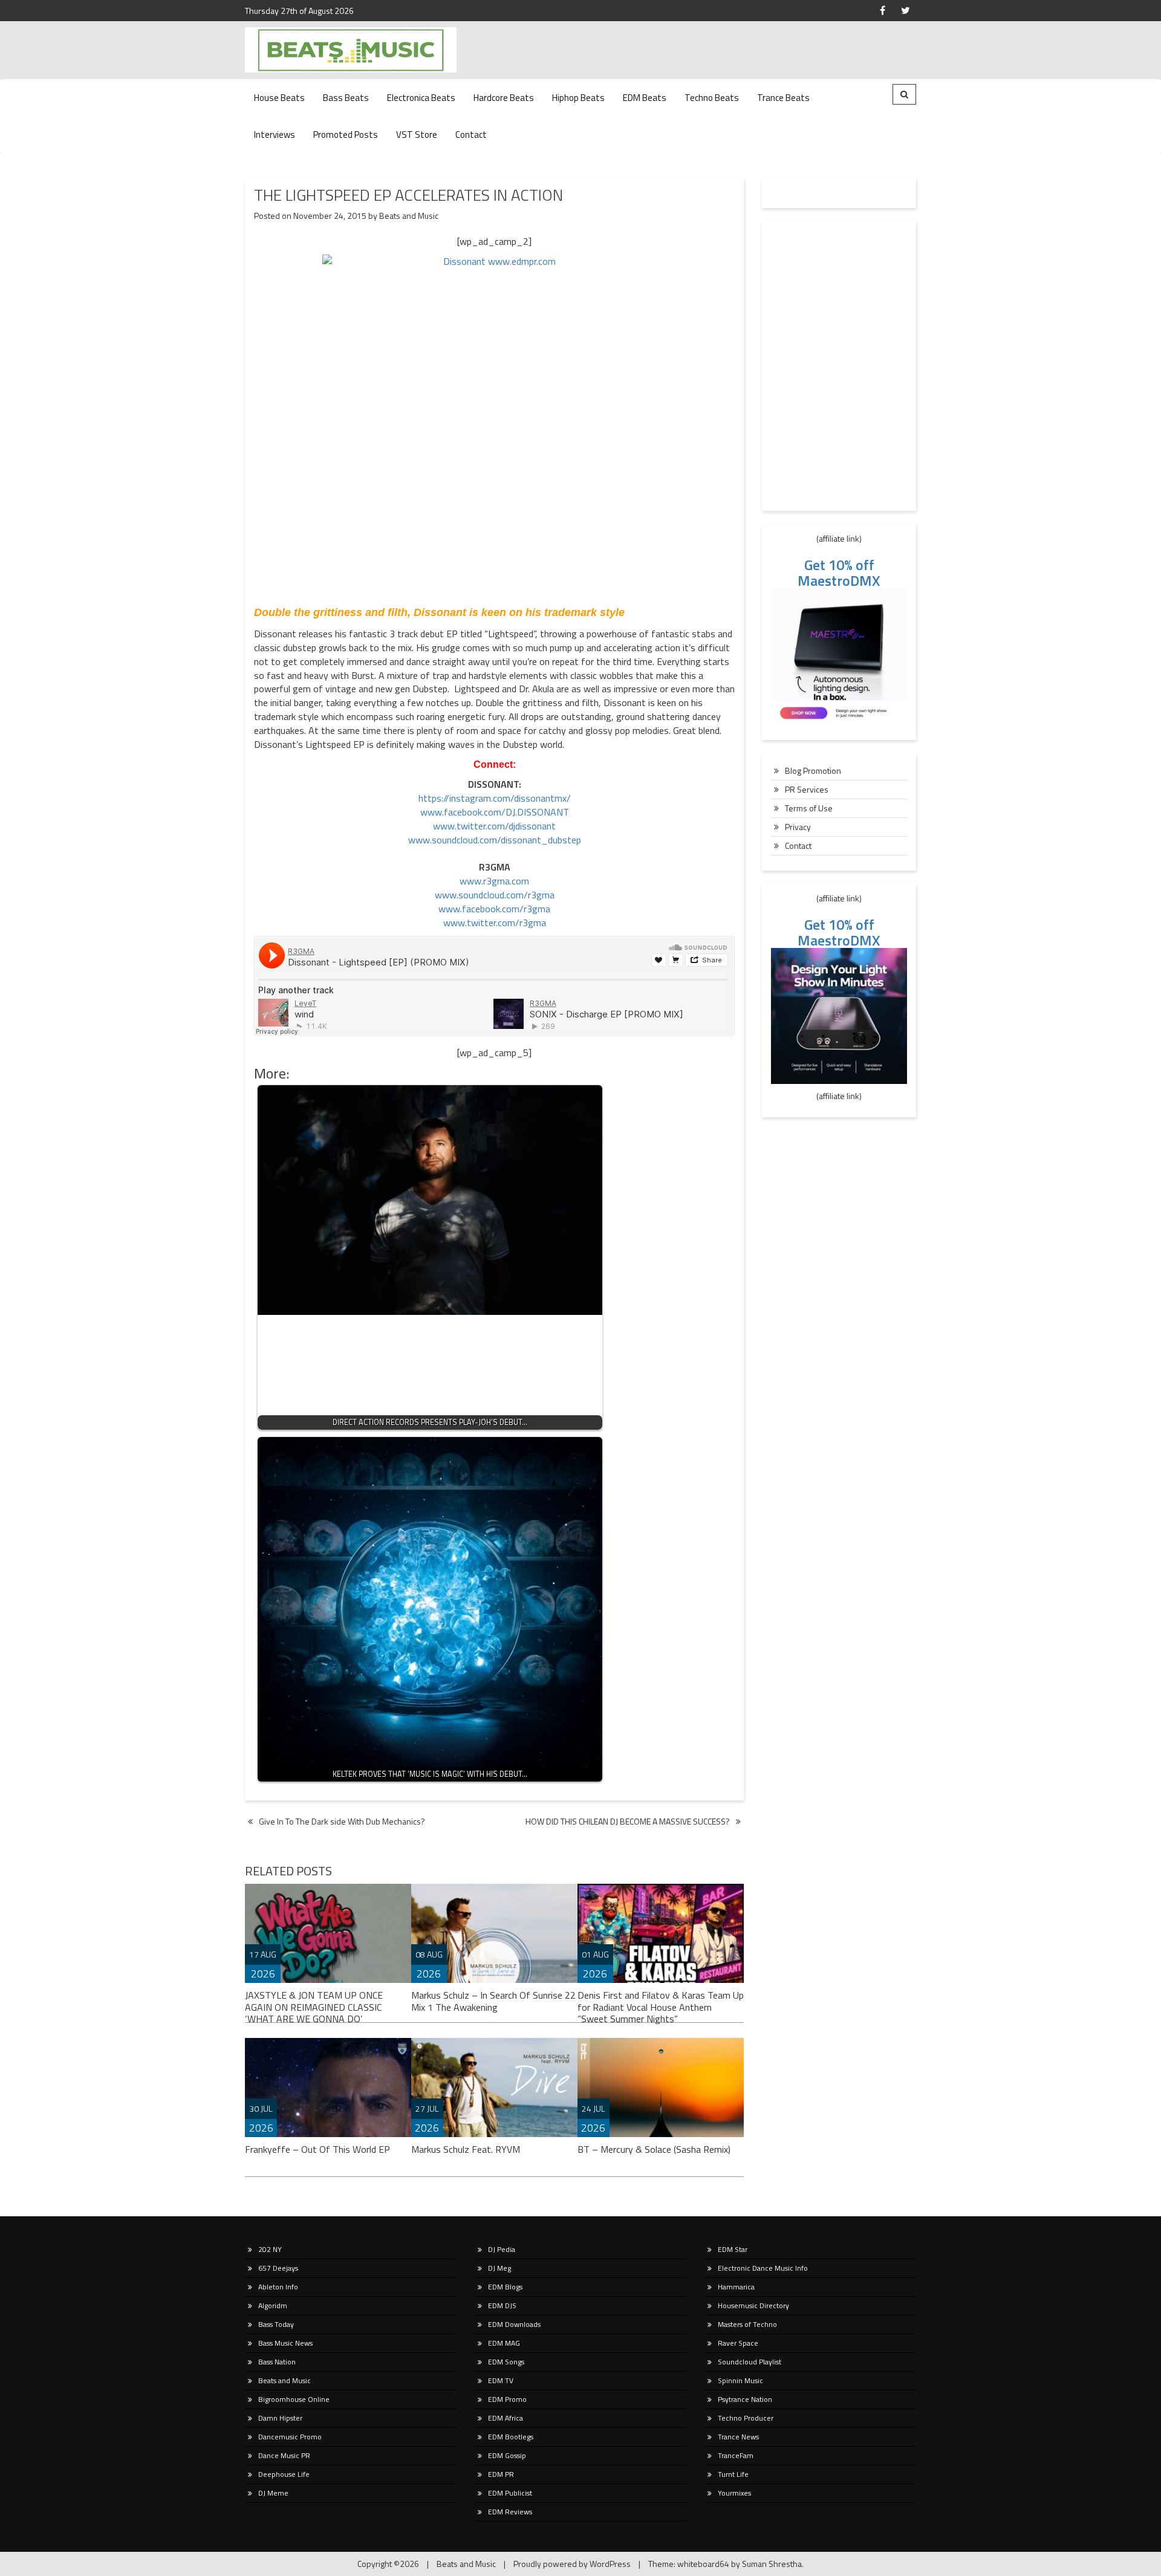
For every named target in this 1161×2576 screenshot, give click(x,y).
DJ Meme (273, 2493)
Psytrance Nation (745, 2399)
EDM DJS (502, 2305)
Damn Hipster (280, 2418)
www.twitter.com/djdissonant (494, 826)
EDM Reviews (510, 2512)
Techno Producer (746, 2418)
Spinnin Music (740, 2380)
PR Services (807, 789)
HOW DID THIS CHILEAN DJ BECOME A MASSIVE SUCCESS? (628, 1821)
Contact (471, 135)
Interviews (275, 135)
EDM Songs (506, 2362)
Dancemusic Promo (290, 2437)
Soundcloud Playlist (750, 2362)
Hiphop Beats (578, 98)
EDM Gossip (507, 2455)
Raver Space (738, 2343)
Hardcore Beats (504, 98)
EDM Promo (507, 2399)
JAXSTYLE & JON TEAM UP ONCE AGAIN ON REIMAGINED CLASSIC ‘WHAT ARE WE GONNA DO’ (314, 2007)
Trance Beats (783, 98)
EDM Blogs (505, 2287)
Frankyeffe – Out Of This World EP (317, 2149)
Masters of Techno (747, 2324)
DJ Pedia (502, 2249)
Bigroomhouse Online (294, 2399)
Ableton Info (278, 2287)
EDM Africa (506, 2418)
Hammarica (736, 2287)
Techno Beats (712, 98)
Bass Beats (346, 98)
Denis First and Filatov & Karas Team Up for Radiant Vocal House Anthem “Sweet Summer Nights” (661, 2007)
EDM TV (501, 2380)
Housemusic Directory (753, 2305)
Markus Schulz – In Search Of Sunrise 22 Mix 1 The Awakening (493, 2001)
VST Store (417, 135)
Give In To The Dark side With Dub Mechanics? (342, 1821)
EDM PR (501, 2474)
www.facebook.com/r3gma (494, 909)
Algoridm (273, 2305)
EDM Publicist (510, 2493)
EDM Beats (645, 98)
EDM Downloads (514, 2324)
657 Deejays (278, 2268)
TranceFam (736, 2455)
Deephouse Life (284, 2474)
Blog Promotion (813, 771)
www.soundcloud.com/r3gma (495, 895)
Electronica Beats (421, 98)
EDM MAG (504, 2343)
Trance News (738, 2437)
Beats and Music (409, 216)
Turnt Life (733, 2474)
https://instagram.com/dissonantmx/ (495, 798)
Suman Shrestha (772, 2564)
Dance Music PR (284, 2455)
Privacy (798, 827)
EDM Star (733, 2249)
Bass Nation (277, 2362)
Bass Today (276, 2324)
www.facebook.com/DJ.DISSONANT (495, 812)
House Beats (279, 98)
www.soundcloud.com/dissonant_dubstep (495, 840)
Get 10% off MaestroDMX (839, 573)
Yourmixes (734, 2493)
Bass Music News (285, 2343)
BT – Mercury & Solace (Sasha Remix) (654, 2149)
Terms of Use (809, 808)
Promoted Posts (346, 135)
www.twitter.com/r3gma (495, 923)
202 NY (270, 2249)
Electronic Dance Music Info (763, 2268)
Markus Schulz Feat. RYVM (466, 2149)
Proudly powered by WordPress (572, 2564)
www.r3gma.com (494, 881)
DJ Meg (499, 2268)
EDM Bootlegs (511, 2437)
